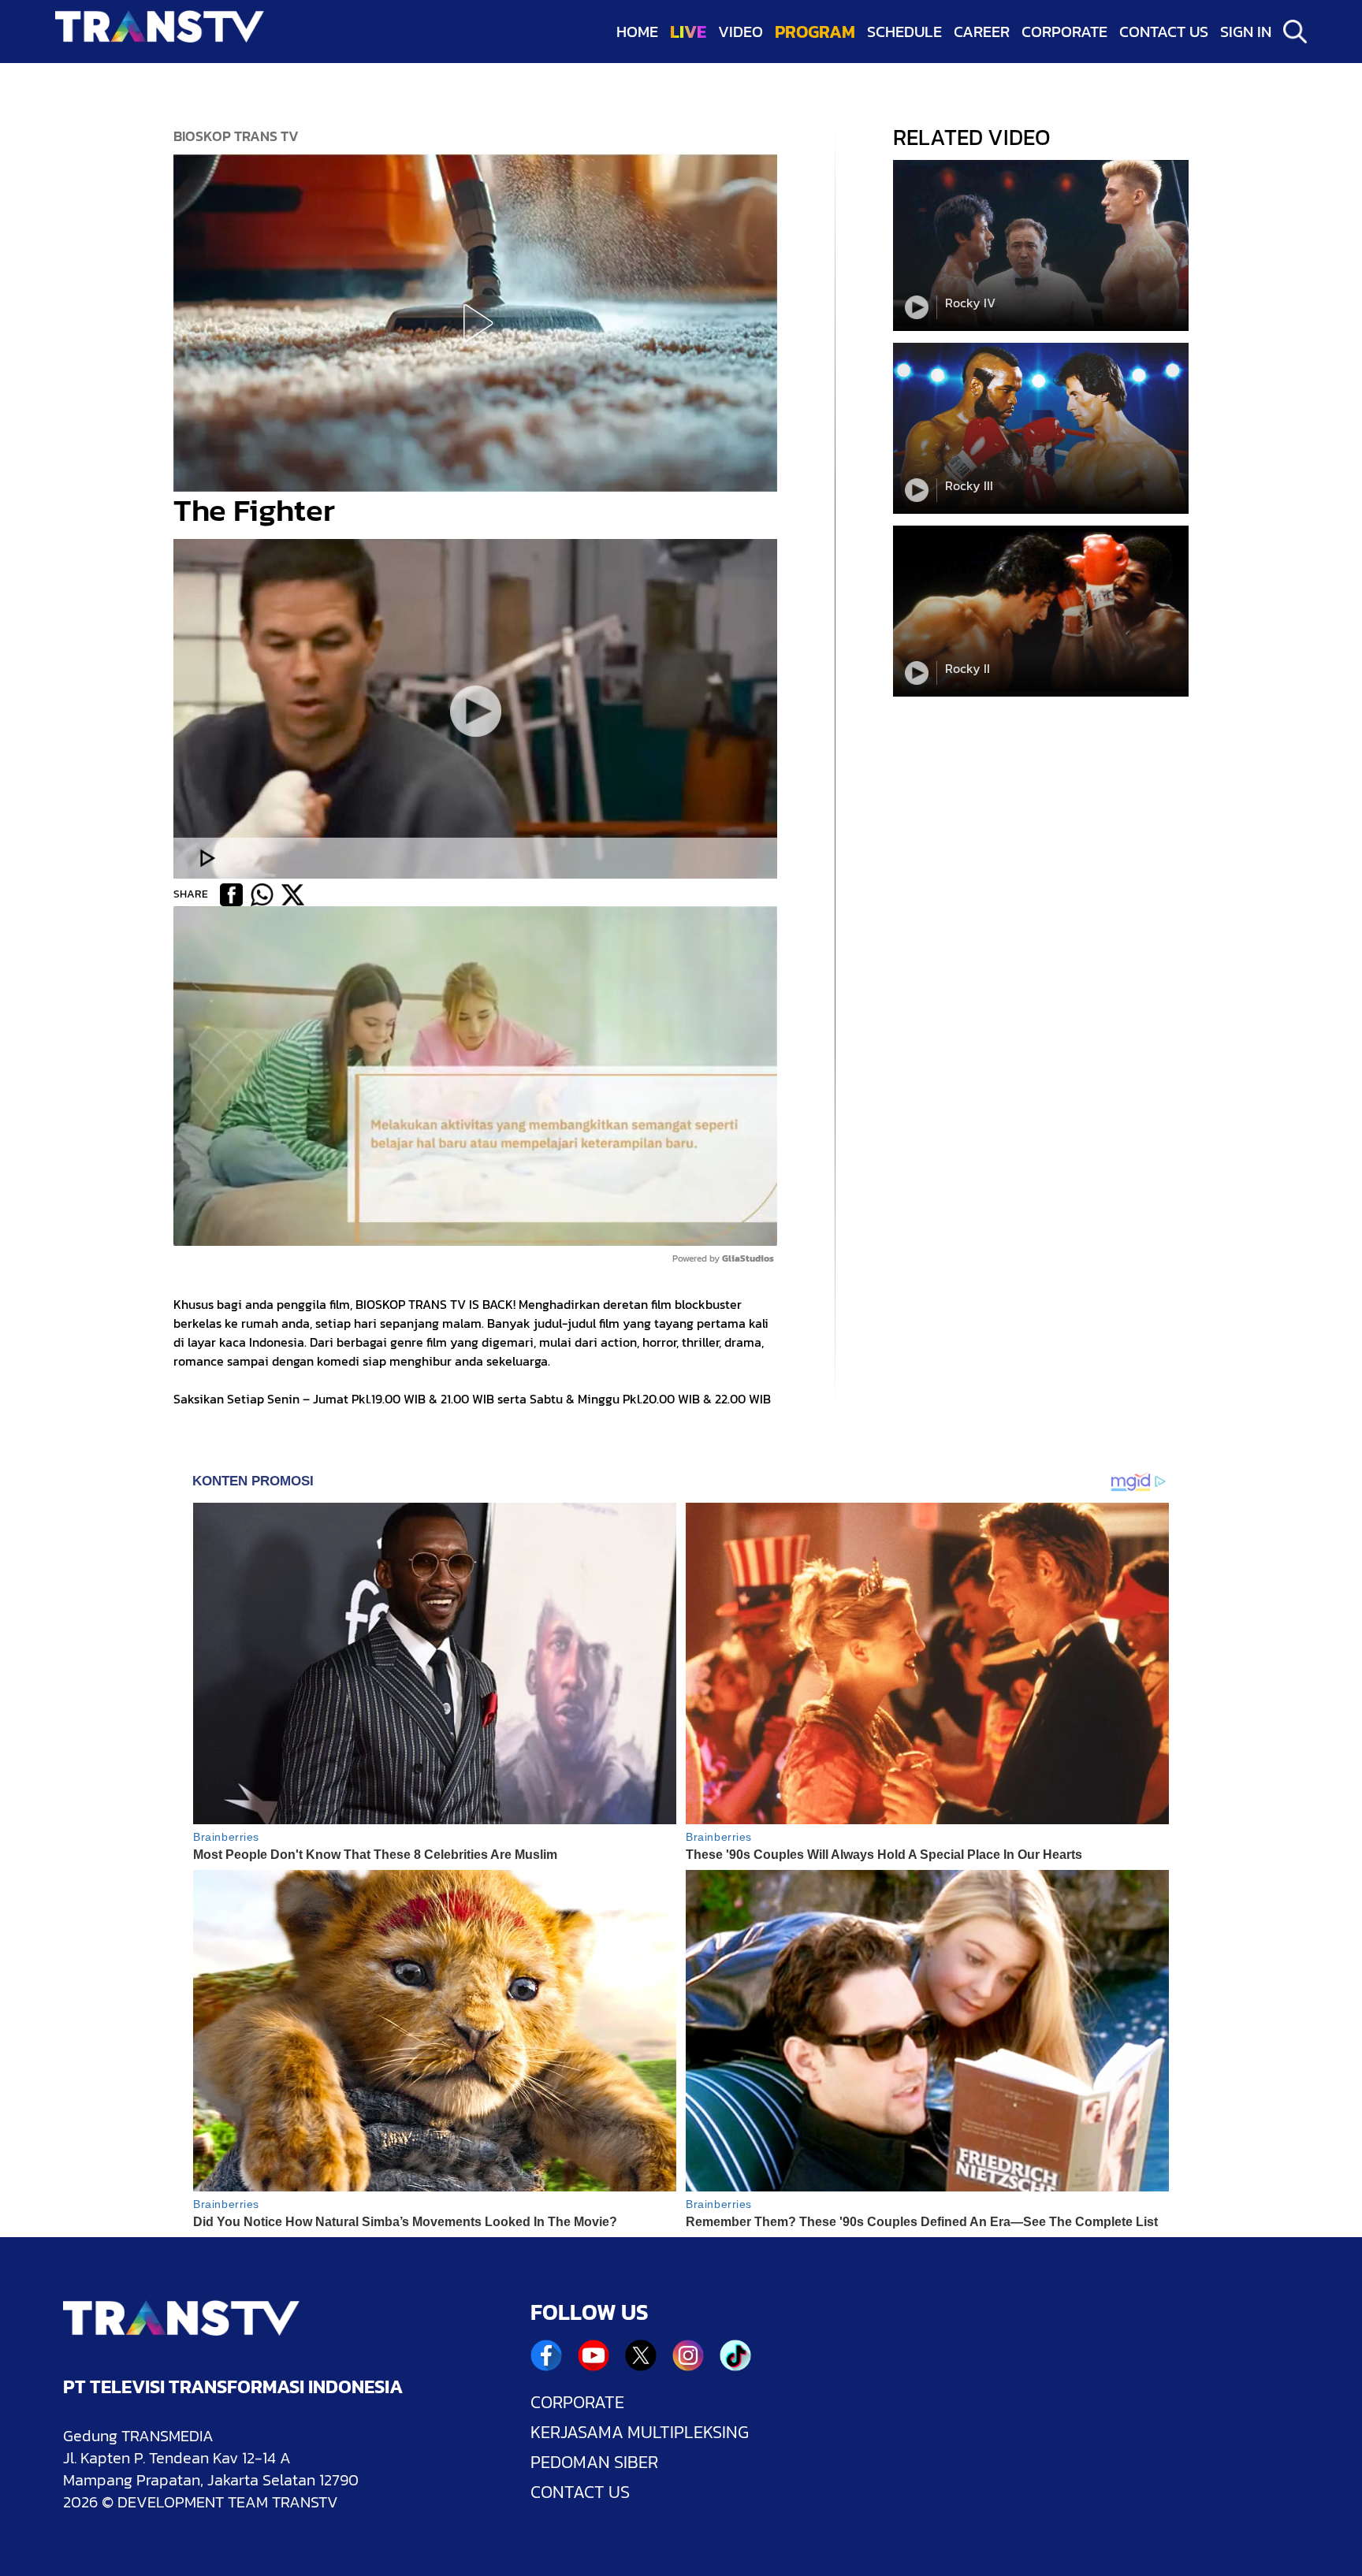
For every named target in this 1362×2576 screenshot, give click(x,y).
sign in (1246, 32)
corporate (1064, 32)
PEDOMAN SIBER (594, 2463)
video (741, 32)
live (688, 32)
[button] (475, 323)
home (637, 32)
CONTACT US (580, 2492)
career (982, 32)
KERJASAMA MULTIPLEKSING (640, 2433)
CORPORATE (577, 2403)
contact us (1164, 32)
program (815, 32)
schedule (904, 32)
